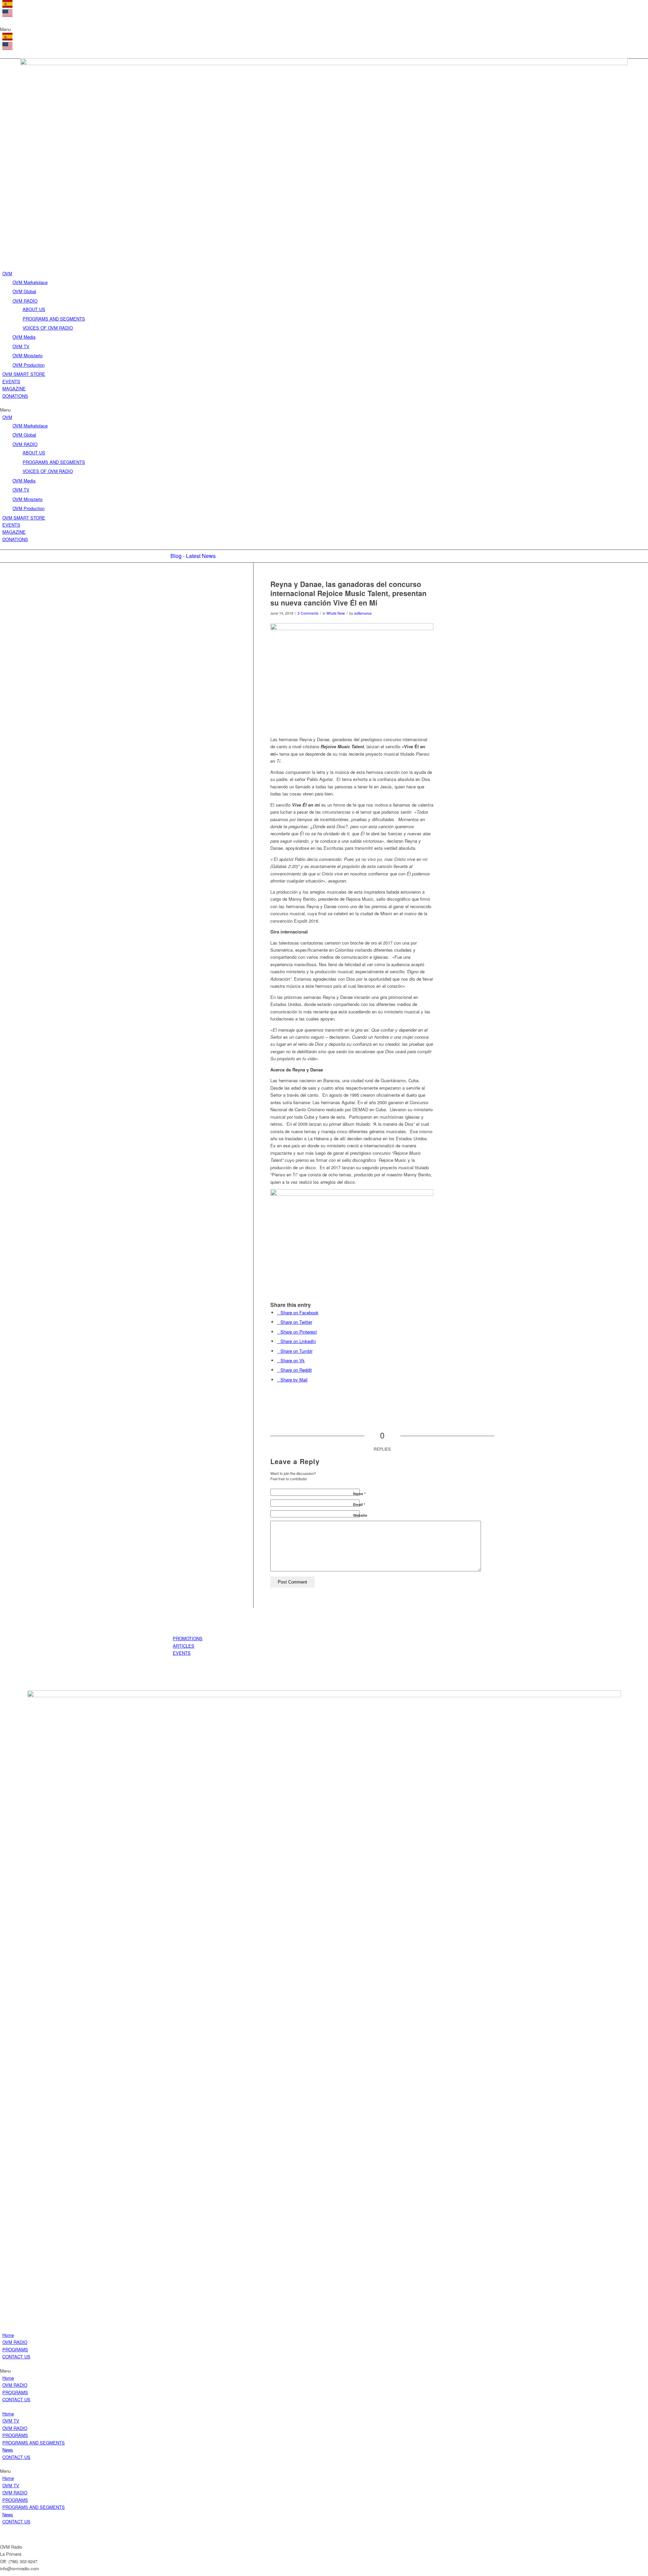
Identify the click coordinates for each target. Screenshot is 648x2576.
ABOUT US (34, 309)
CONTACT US (16, 2357)
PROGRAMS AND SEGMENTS (54, 319)
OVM (7, 273)
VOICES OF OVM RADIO (48, 328)
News (8, 2450)
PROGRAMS (15, 2349)
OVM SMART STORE (24, 374)
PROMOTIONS (188, 1638)
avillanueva (363, 613)
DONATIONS (15, 396)
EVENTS (11, 381)
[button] (324, 29)
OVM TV (21, 346)
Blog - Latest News (193, 556)
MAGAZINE (14, 388)
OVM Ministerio (28, 355)
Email (359, 1504)
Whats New (336, 613)
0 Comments (308, 613)
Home (8, 2335)
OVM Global (24, 291)
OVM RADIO (25, 301)
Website (360, 1515)
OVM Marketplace (30, 282)
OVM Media (24, 337)
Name (359, 1494)
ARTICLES (184, 1646)
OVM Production (29, 365)
